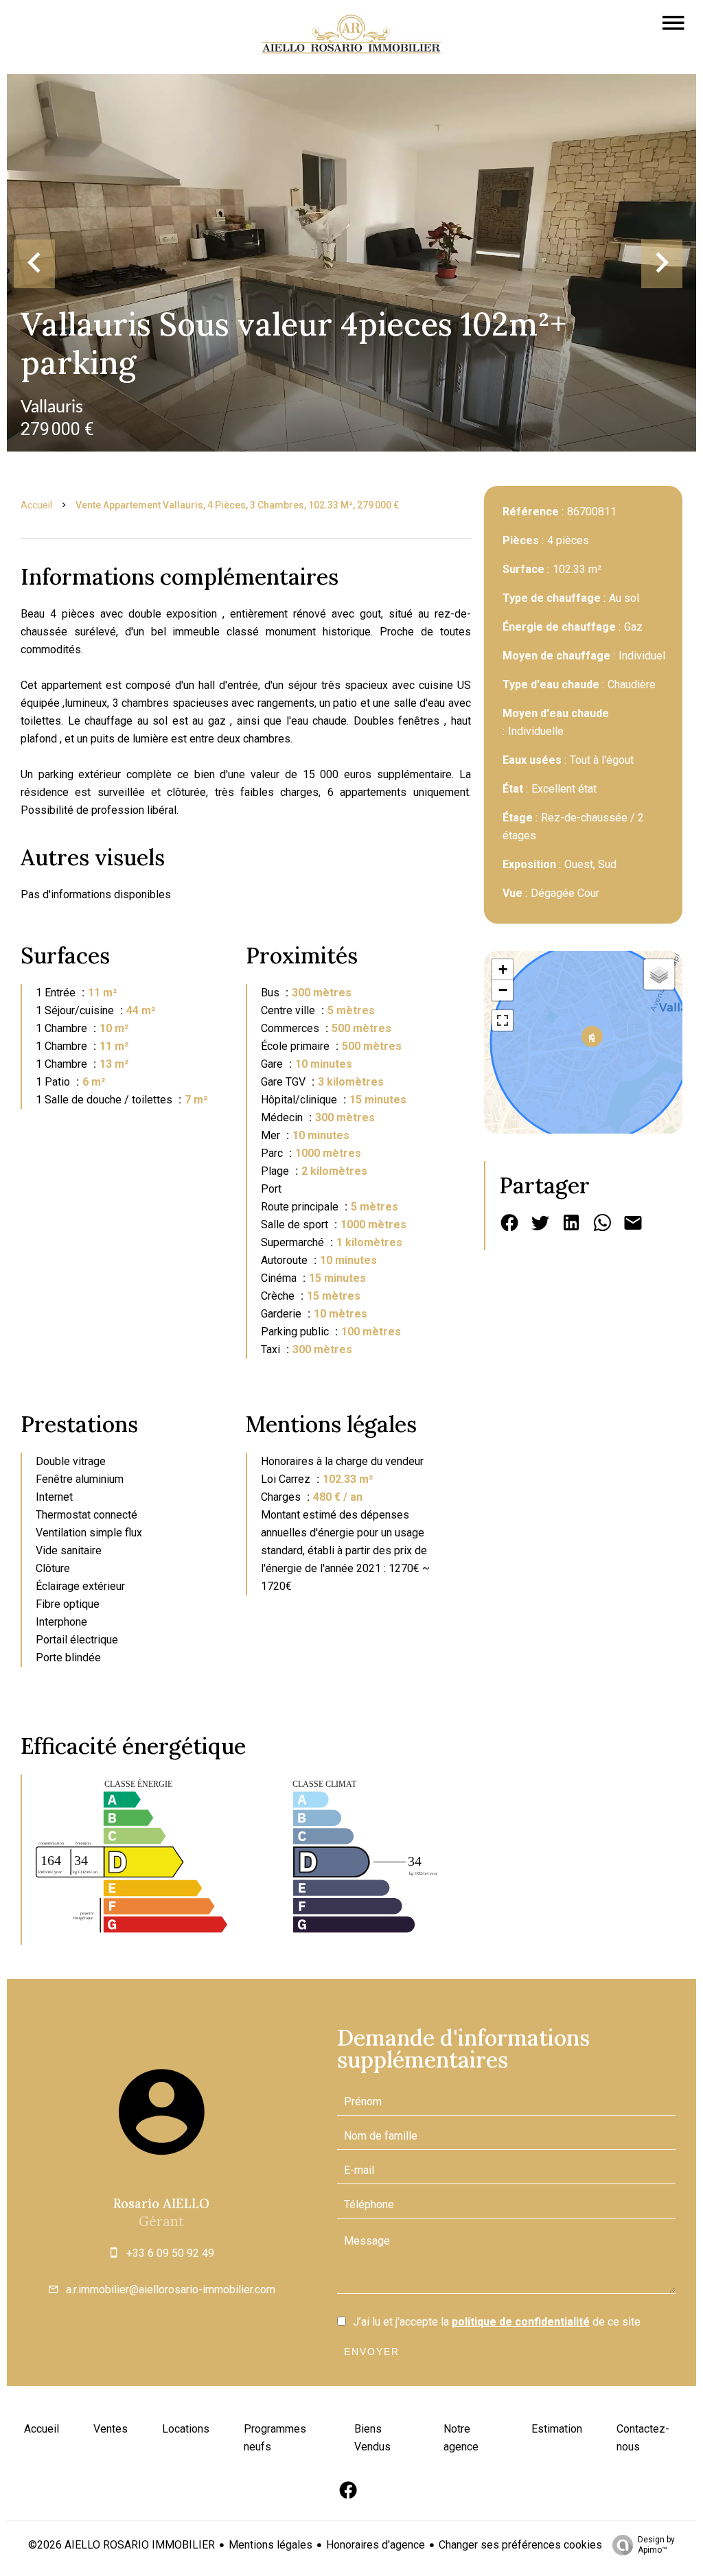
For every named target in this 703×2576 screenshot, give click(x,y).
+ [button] (503, 969)
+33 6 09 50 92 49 (170, 2253)
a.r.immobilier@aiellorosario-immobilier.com (171, 2290)
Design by (656, 2545)
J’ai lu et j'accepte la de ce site (497, 2322)
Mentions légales (270, 2545)
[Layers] (659, 974)
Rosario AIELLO (161, 2203)
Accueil (36, 505)
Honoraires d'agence (376, 2545)
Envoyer (372, 2352)
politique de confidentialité (521, 2322)
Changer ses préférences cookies (520, 2545)
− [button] (503, 990)
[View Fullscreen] (503, 1020)
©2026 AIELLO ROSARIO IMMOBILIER (122, 2545)
